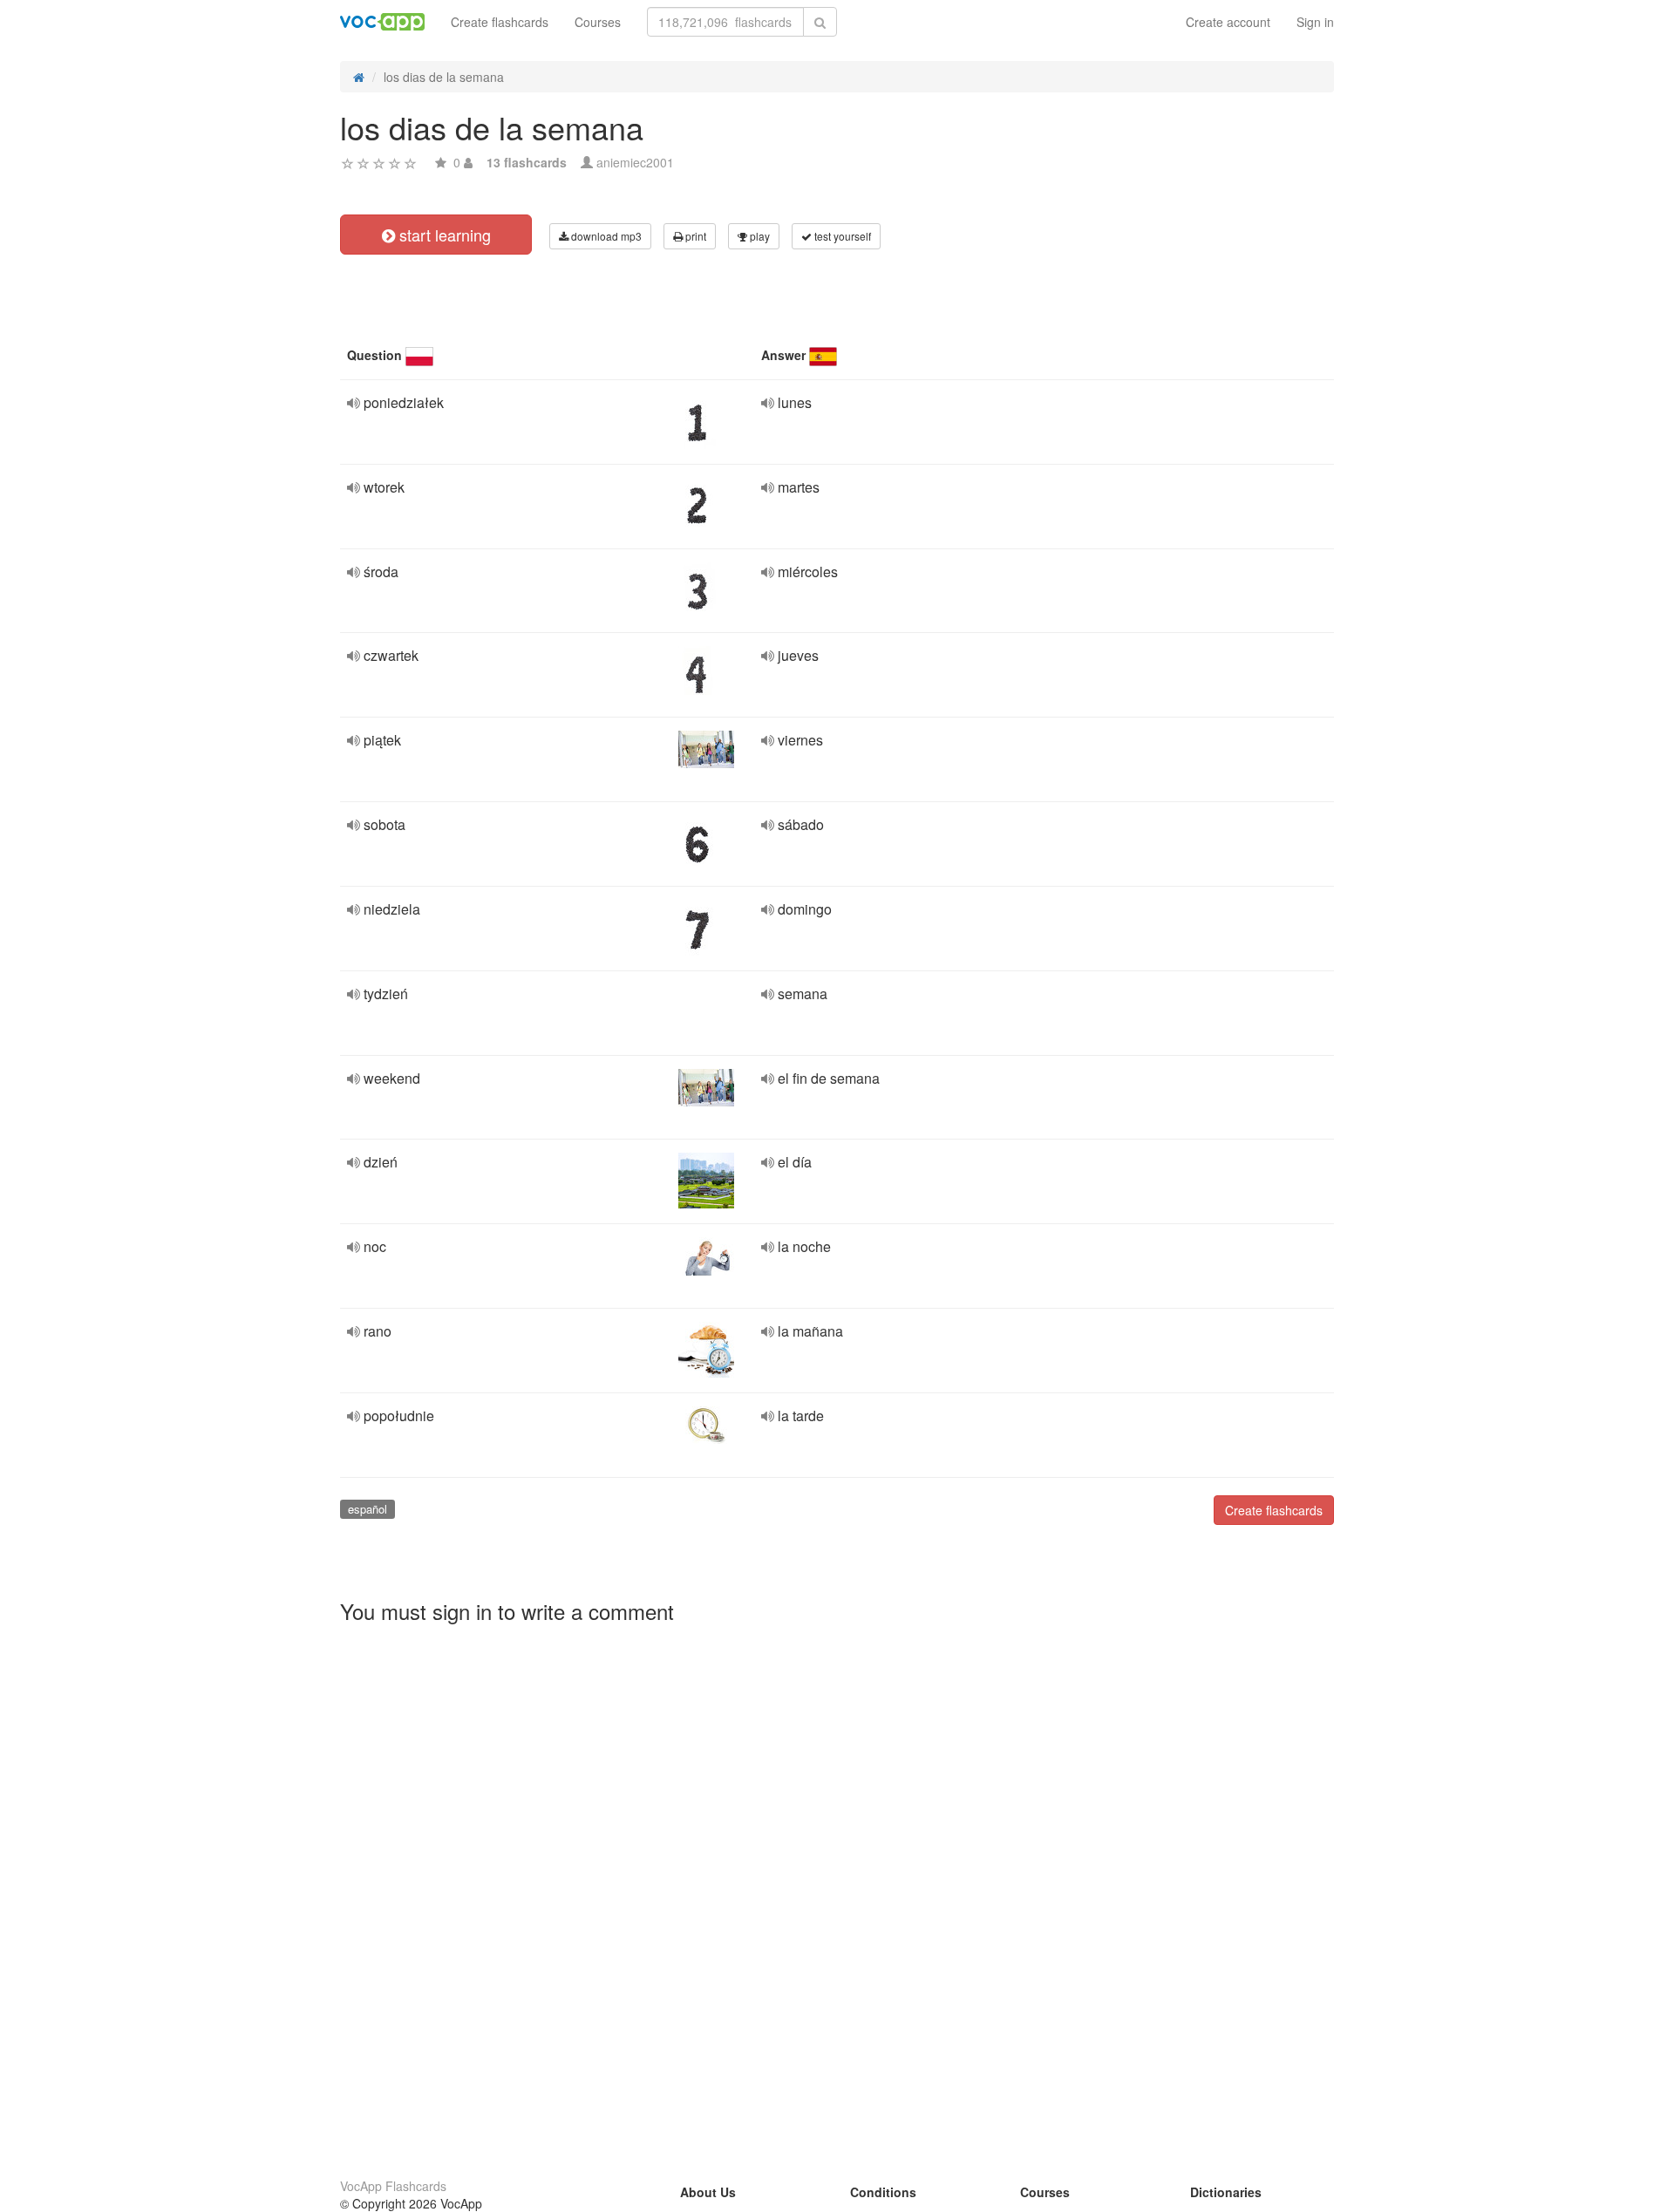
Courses (598, 22)
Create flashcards (500, 22)
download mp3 (605, 236)
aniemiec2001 (635, 162)
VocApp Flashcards (393, 2186)
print (694, 236)
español (367, 1509)
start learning (443, 235)
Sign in (1315, 22)
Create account (1228, 22)
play (759, 236)
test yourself (841, 236)
